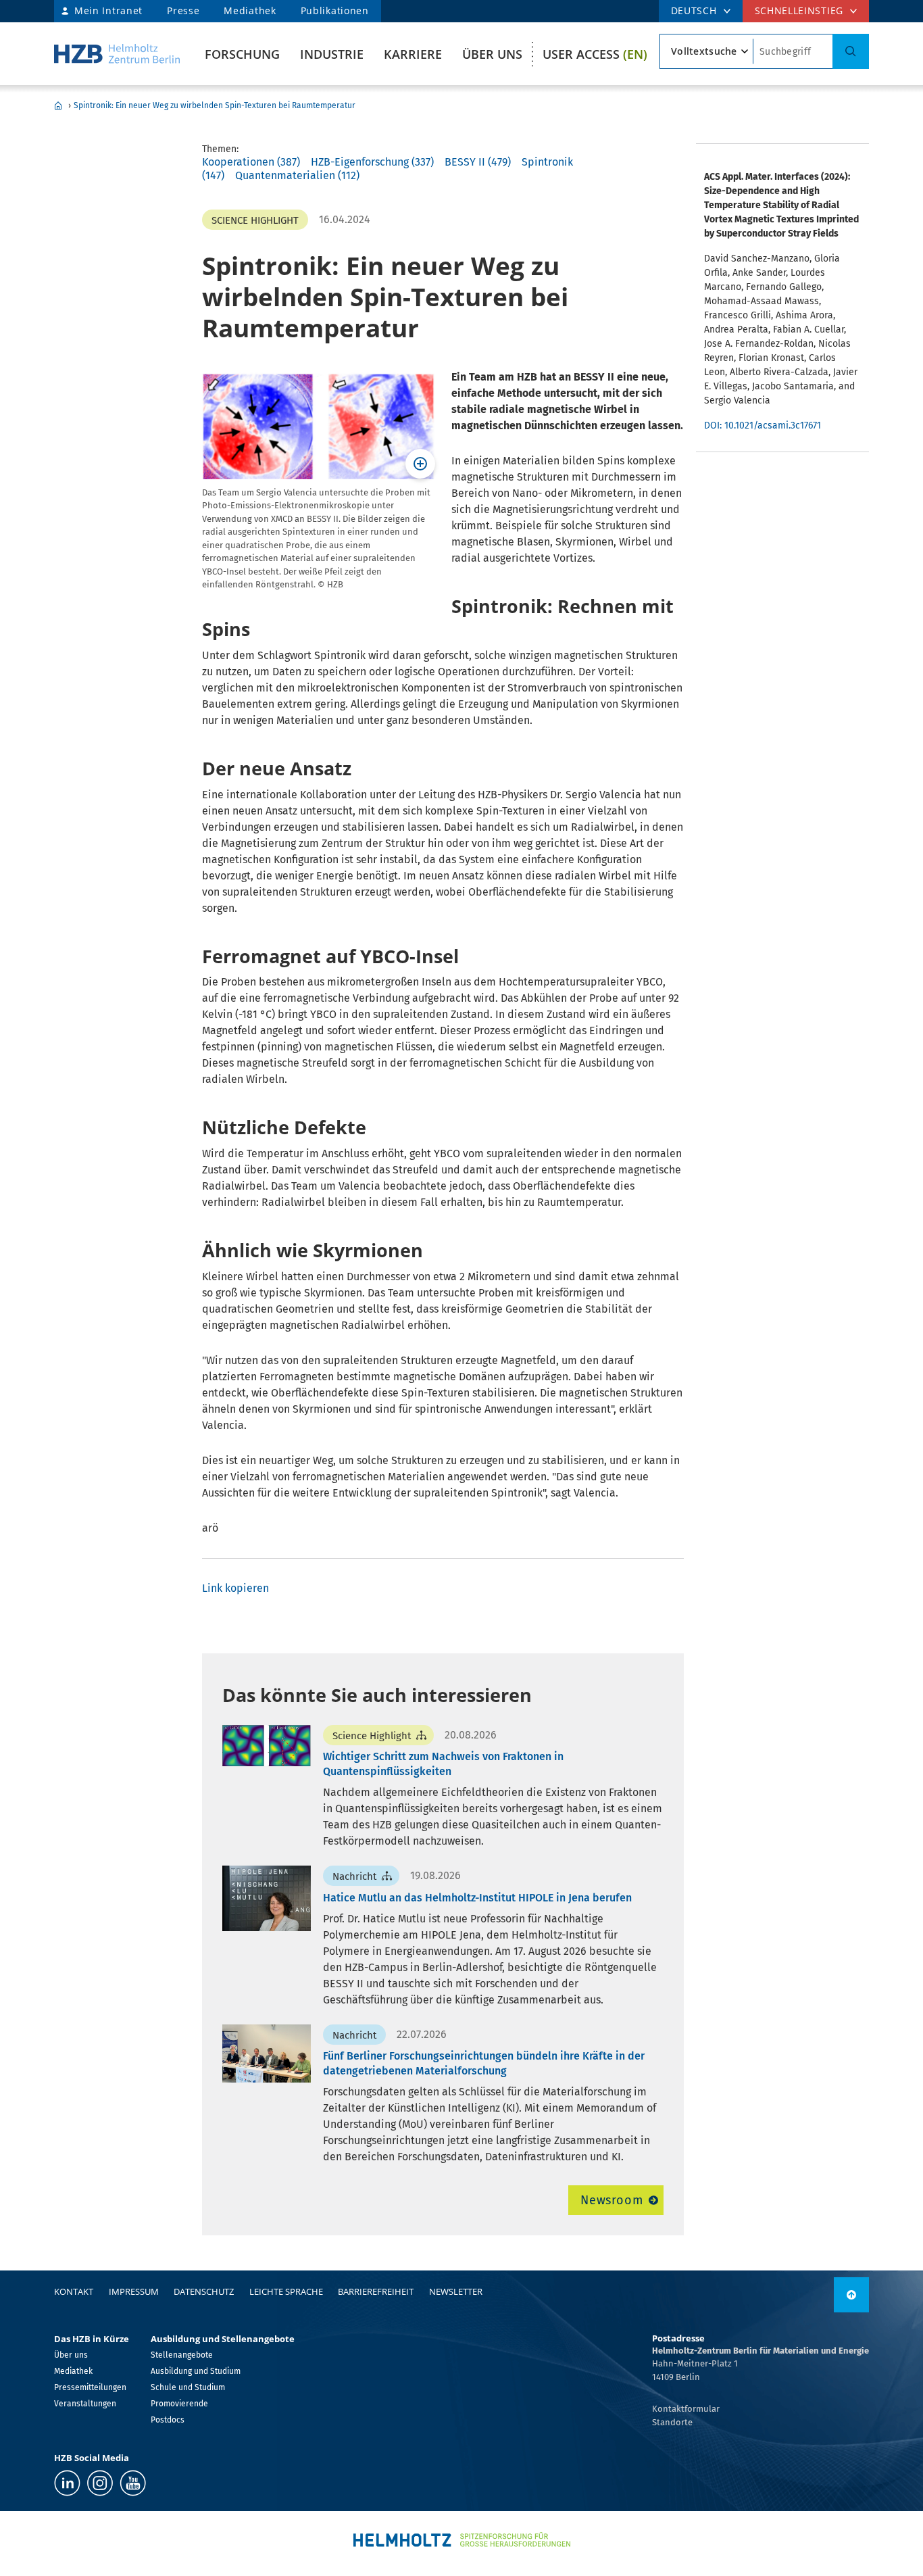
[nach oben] (851, 2295)
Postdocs (168, 2420)
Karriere (413, 54)
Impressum (134, 2291)
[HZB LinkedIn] (67, 2483)
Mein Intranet (108, 10)
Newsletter (456, 2291)
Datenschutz (204, 2291)
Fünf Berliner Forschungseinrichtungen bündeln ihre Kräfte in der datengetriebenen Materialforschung (484, 2063)
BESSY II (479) (478, 162)
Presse (183, 10)
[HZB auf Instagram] (100, 2483)
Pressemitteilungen (90, 2387)
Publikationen (335, 10)
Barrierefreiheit (376, 2291)
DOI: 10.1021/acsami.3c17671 (763, 426)
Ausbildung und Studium (196, 2371)
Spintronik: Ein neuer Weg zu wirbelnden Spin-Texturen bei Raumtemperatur (215, 105)
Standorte (672, 2422)
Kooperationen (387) (251, 162)
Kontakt (74, 2291)
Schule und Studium (188, 2387)
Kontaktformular (686, 2409)
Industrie (332, 54)
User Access (595, 54)
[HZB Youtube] (133, 2483)
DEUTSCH (694, 10)
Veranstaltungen (85, 2404)
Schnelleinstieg (799, 10)
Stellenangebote (182, 2355)
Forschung (242, 54)
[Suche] (851, 51)
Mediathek (250, 10)
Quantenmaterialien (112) (297, 175)
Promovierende (179, 2404)
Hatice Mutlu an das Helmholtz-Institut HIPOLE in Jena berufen (477, 1898)
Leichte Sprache (286, 2291)
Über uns (492, 54)
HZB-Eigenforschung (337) (372, 162)
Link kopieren (235, 1588)
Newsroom (612, 2200)
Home (58, 105)
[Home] (117, 54)
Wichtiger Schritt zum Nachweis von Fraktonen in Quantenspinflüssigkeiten (443, 1764)
